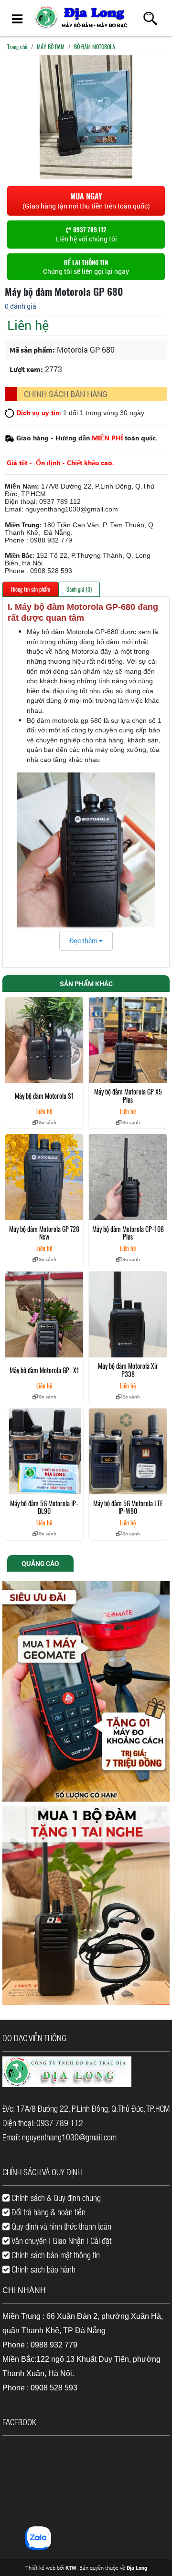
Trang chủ (17, 47)
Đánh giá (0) (79, 589)
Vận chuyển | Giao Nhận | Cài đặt (60, 2241)
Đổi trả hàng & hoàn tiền (48, 2212)
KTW (71, 2568)
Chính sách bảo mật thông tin (55, 2255)
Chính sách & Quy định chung (55, 2198)
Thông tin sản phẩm (30, 589)
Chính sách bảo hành (43, 2269)
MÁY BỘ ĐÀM (51, 47)
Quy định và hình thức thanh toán (60, 2226)
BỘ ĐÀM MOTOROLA (95, 47)
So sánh (47, 1122)
